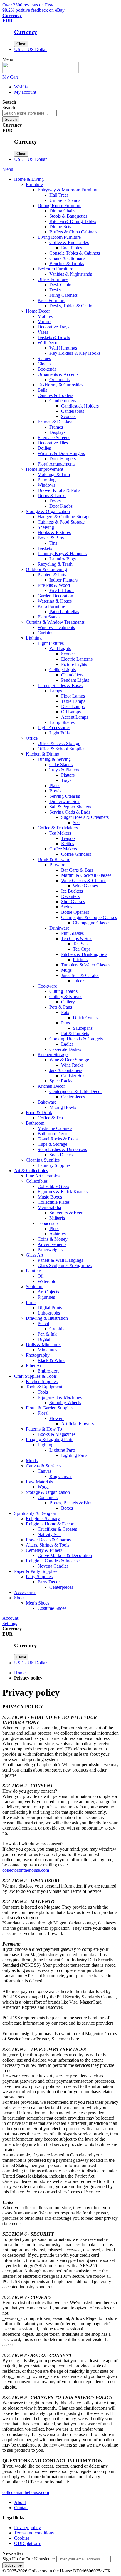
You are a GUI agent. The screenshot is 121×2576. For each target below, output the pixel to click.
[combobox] (30, 113)
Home (20, 1673)
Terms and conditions (34, 2533)
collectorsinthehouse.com (26, 1870)
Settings (10, 1623)
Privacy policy (27, 2528)
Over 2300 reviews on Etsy (28, 5)
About (20, 2502)
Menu (8, 169)
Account (10, 1618)
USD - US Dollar (30, 49)
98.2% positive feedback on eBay (33, 10)
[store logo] (41, 72)
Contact (21, 2508)
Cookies (22, 2538)
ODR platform (28, 2543)
